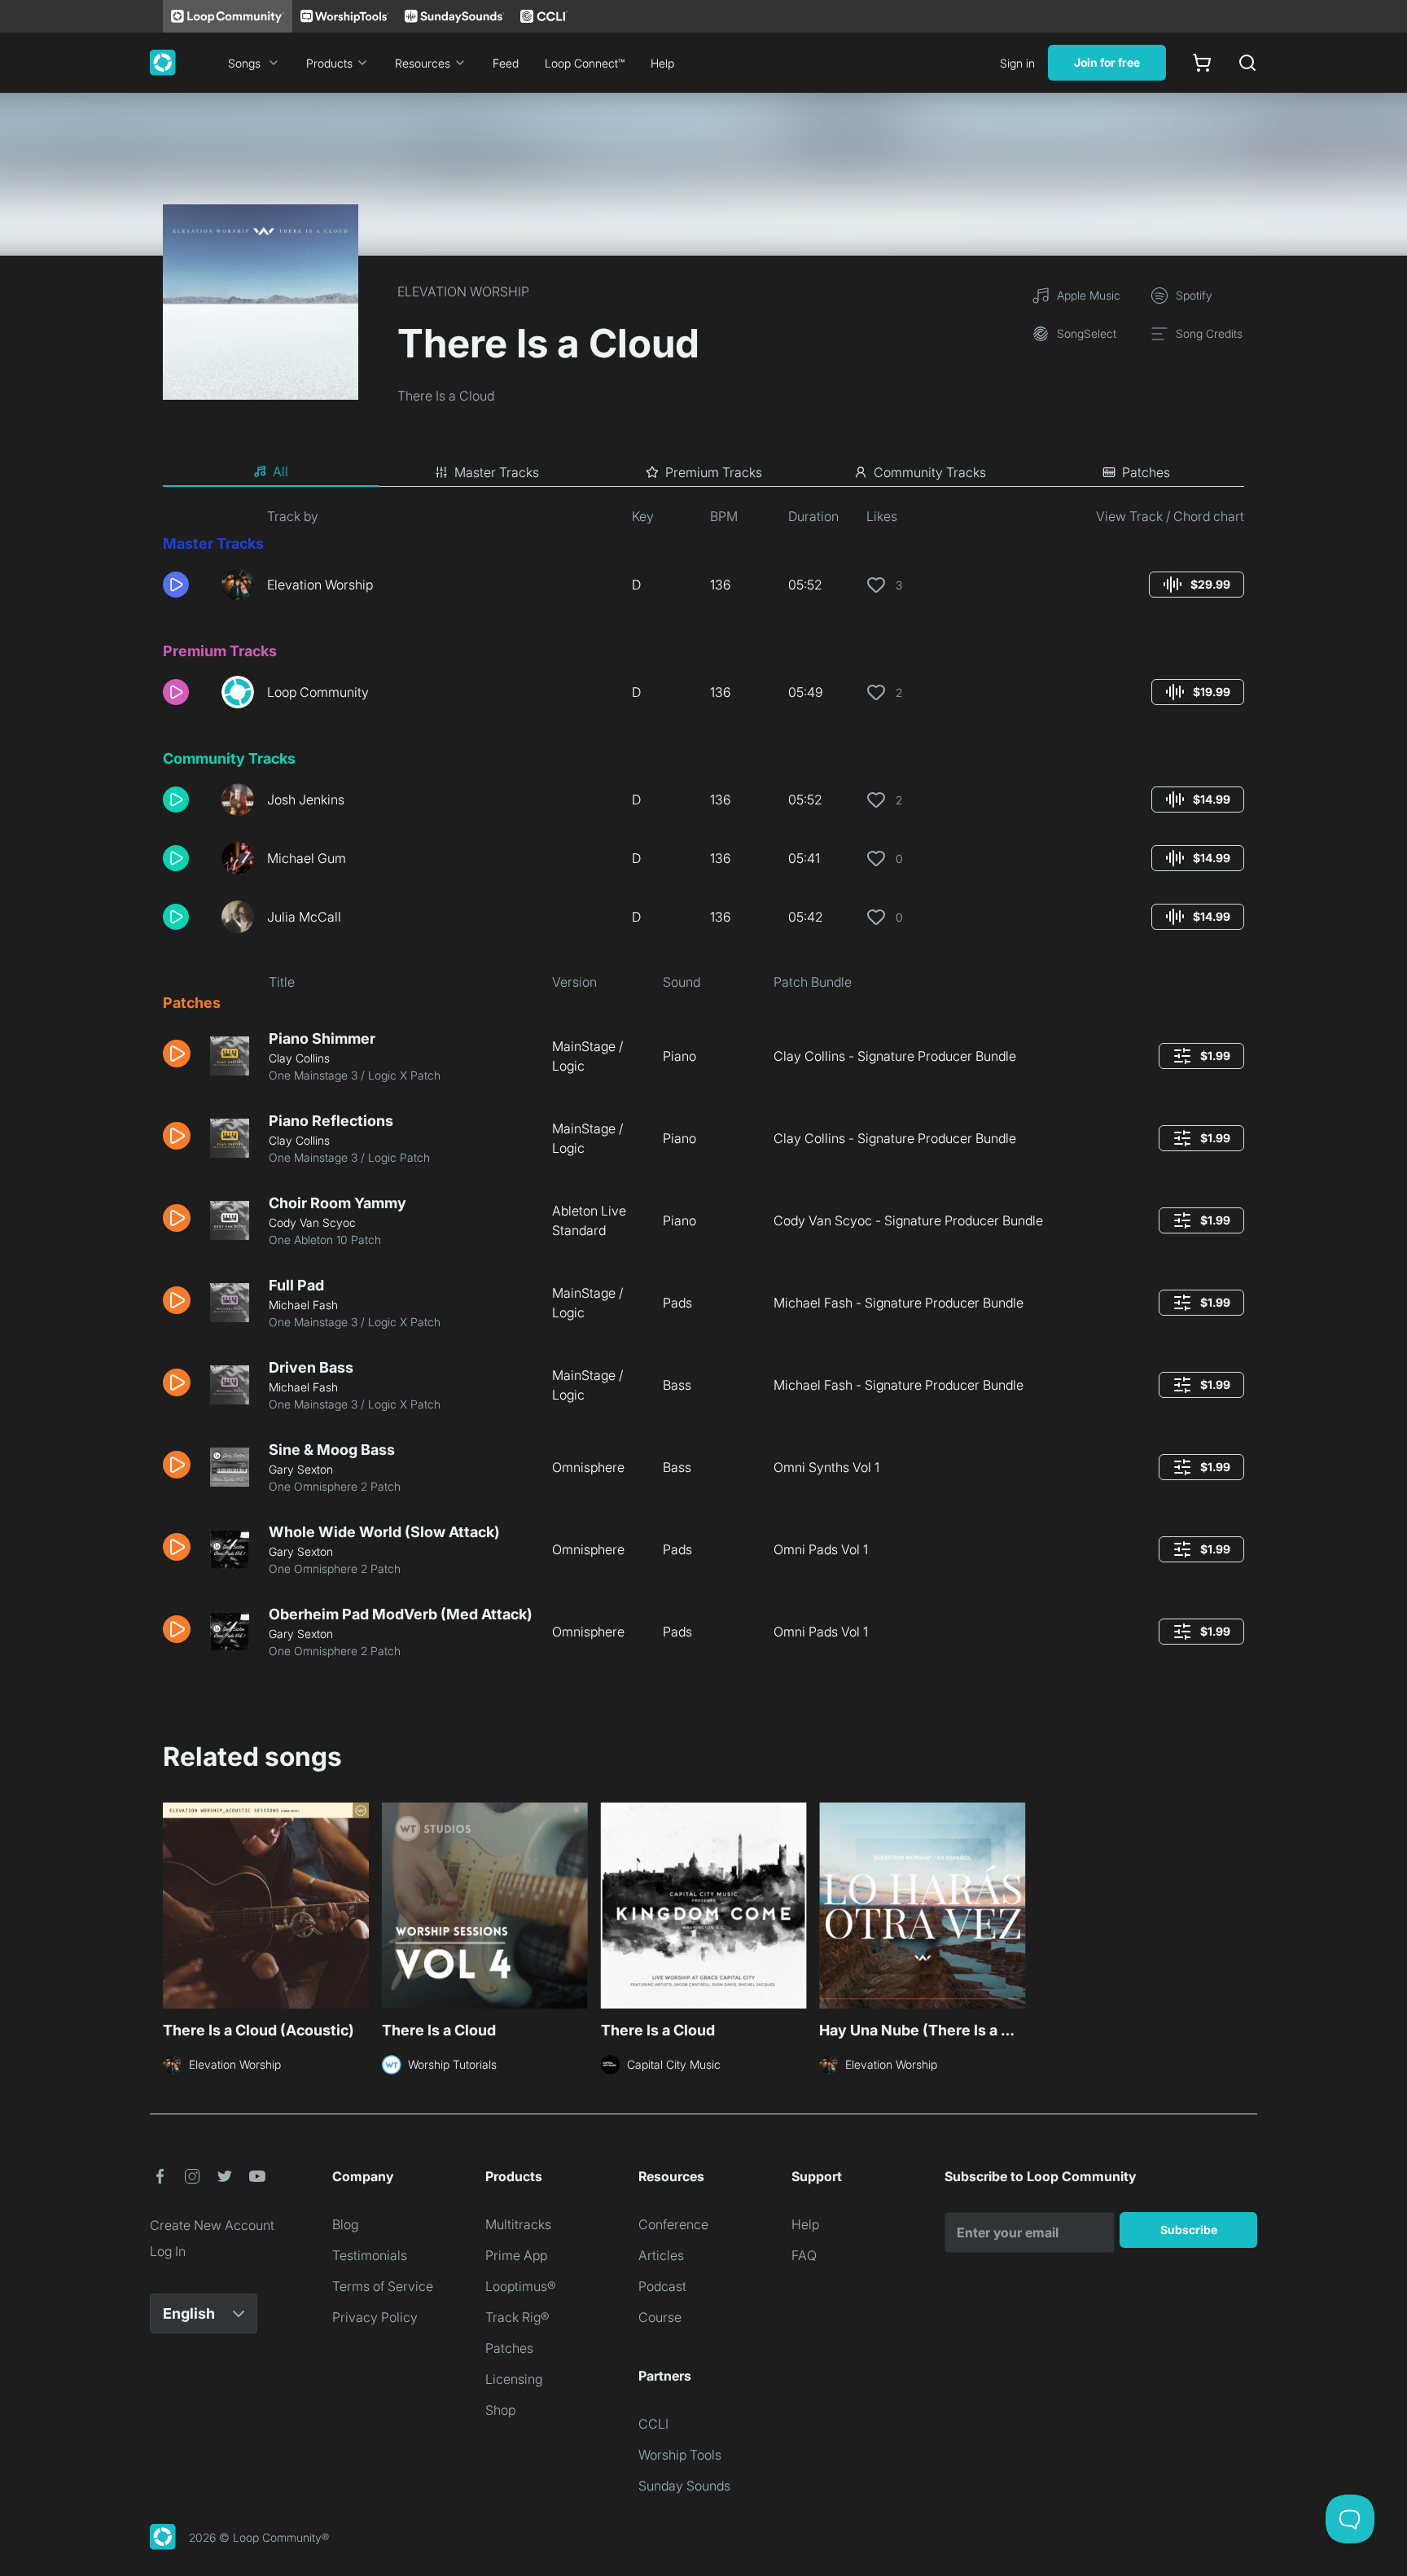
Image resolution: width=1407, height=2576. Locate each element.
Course (660, 2317)
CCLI (653, 2424)
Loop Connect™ (585, 63)
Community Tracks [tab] (930, 472)
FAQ (804, 2255)
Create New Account (212, 2225)
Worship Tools (680, 2455)
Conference (673, 2224)
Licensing (514, 2379)
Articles (661, 2255)
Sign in (1017, 63)
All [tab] (281, 471)
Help (662, 63)
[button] (186, 585)
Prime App (516, 2255)
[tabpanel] (703, 1089)
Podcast (662, 2286)
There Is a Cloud (446, 396)
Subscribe (1189, 2230)
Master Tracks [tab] (497, 472)
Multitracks (518, 2224)
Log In (168, 2251)
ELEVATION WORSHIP (463, 291)
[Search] (1247, 63)
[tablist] (703, 472)
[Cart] (1202, 63)
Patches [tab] (1146, 472)
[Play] (176, 585)
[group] (1197, 585)
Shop (500, 2410)
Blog (345, 2224)
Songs (244, 63)
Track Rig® (517, 2317)
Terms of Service (383, 2286)
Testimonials (370, 2255)
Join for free (1107, 62)
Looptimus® (521, 2286)
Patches (509, 2348)
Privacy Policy (375, 2317)
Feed (506, 63)
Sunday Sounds (684, 2486)
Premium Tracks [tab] (714, 472)
